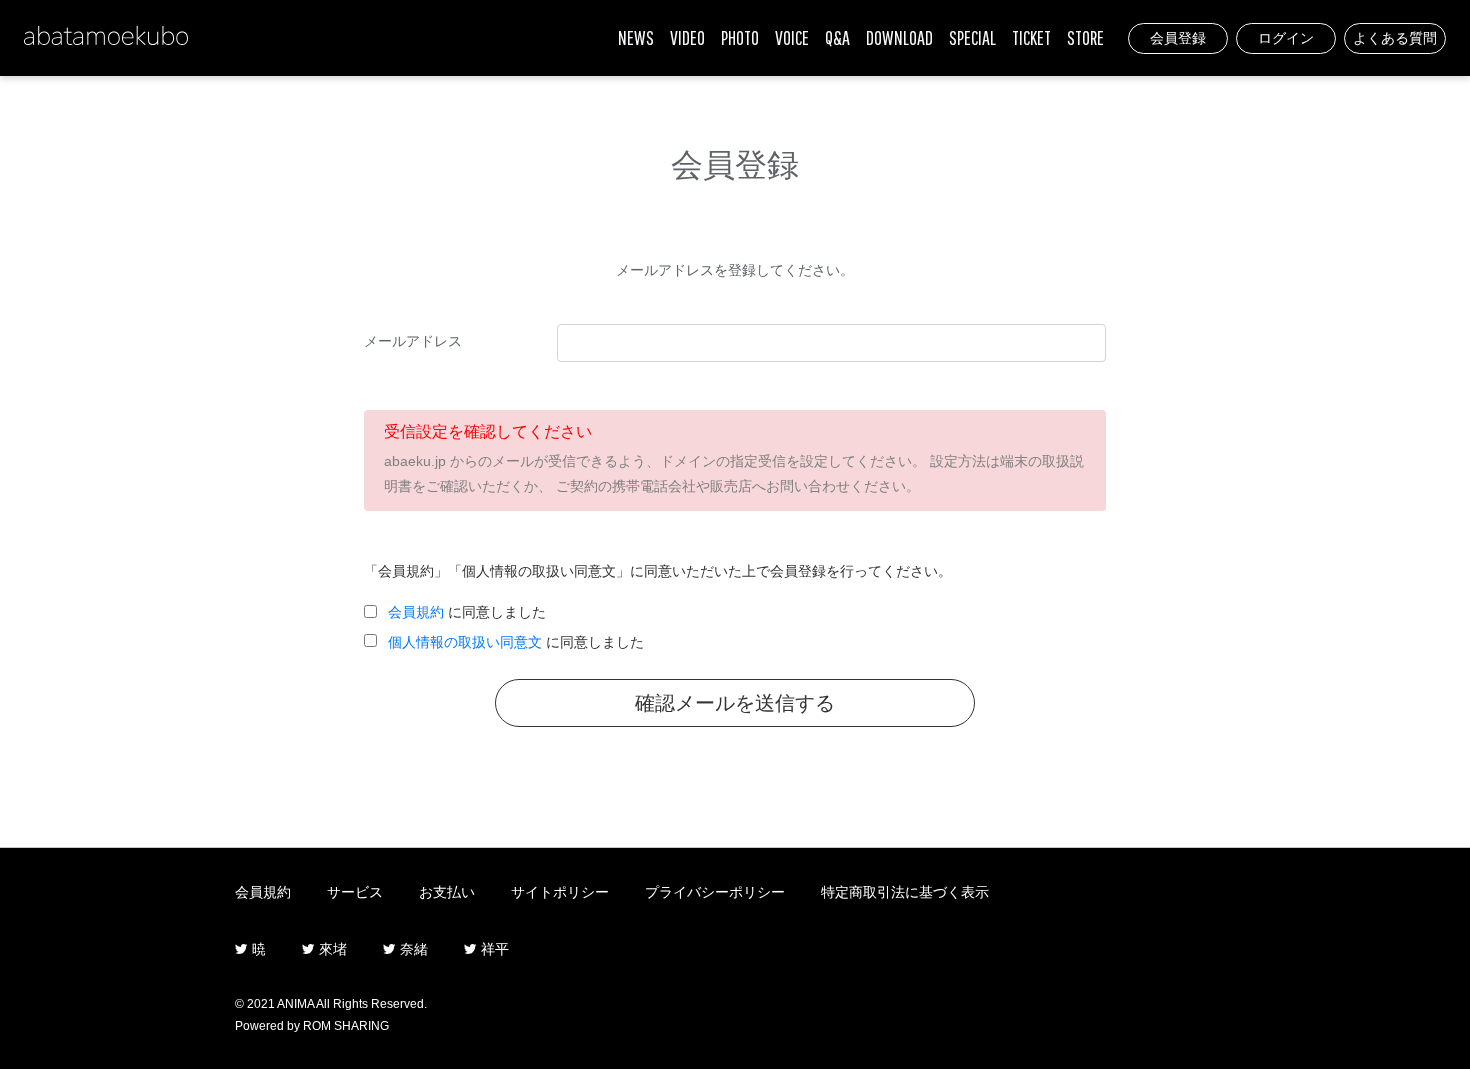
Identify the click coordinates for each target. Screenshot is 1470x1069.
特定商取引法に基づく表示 (905, 892)
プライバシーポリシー (715, 892)
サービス (355, 892)
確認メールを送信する (735, 703)
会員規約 (416, 612)
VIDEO (687, 37)
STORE (1085, 37)
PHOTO (740, 37)
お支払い (447, 892)
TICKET (1031, 37)
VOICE (792, 37)
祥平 (493, 949)
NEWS (636, 37)
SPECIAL (972, 37)
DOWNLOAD (899, 37)
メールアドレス (413, 341)
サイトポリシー (560, 892)
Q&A (837, 37)
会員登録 (1178, 38)
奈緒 (412, 949)
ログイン (1286, 38)
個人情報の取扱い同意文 (465, 642)
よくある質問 (1395, 38)
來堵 (331, 949)
